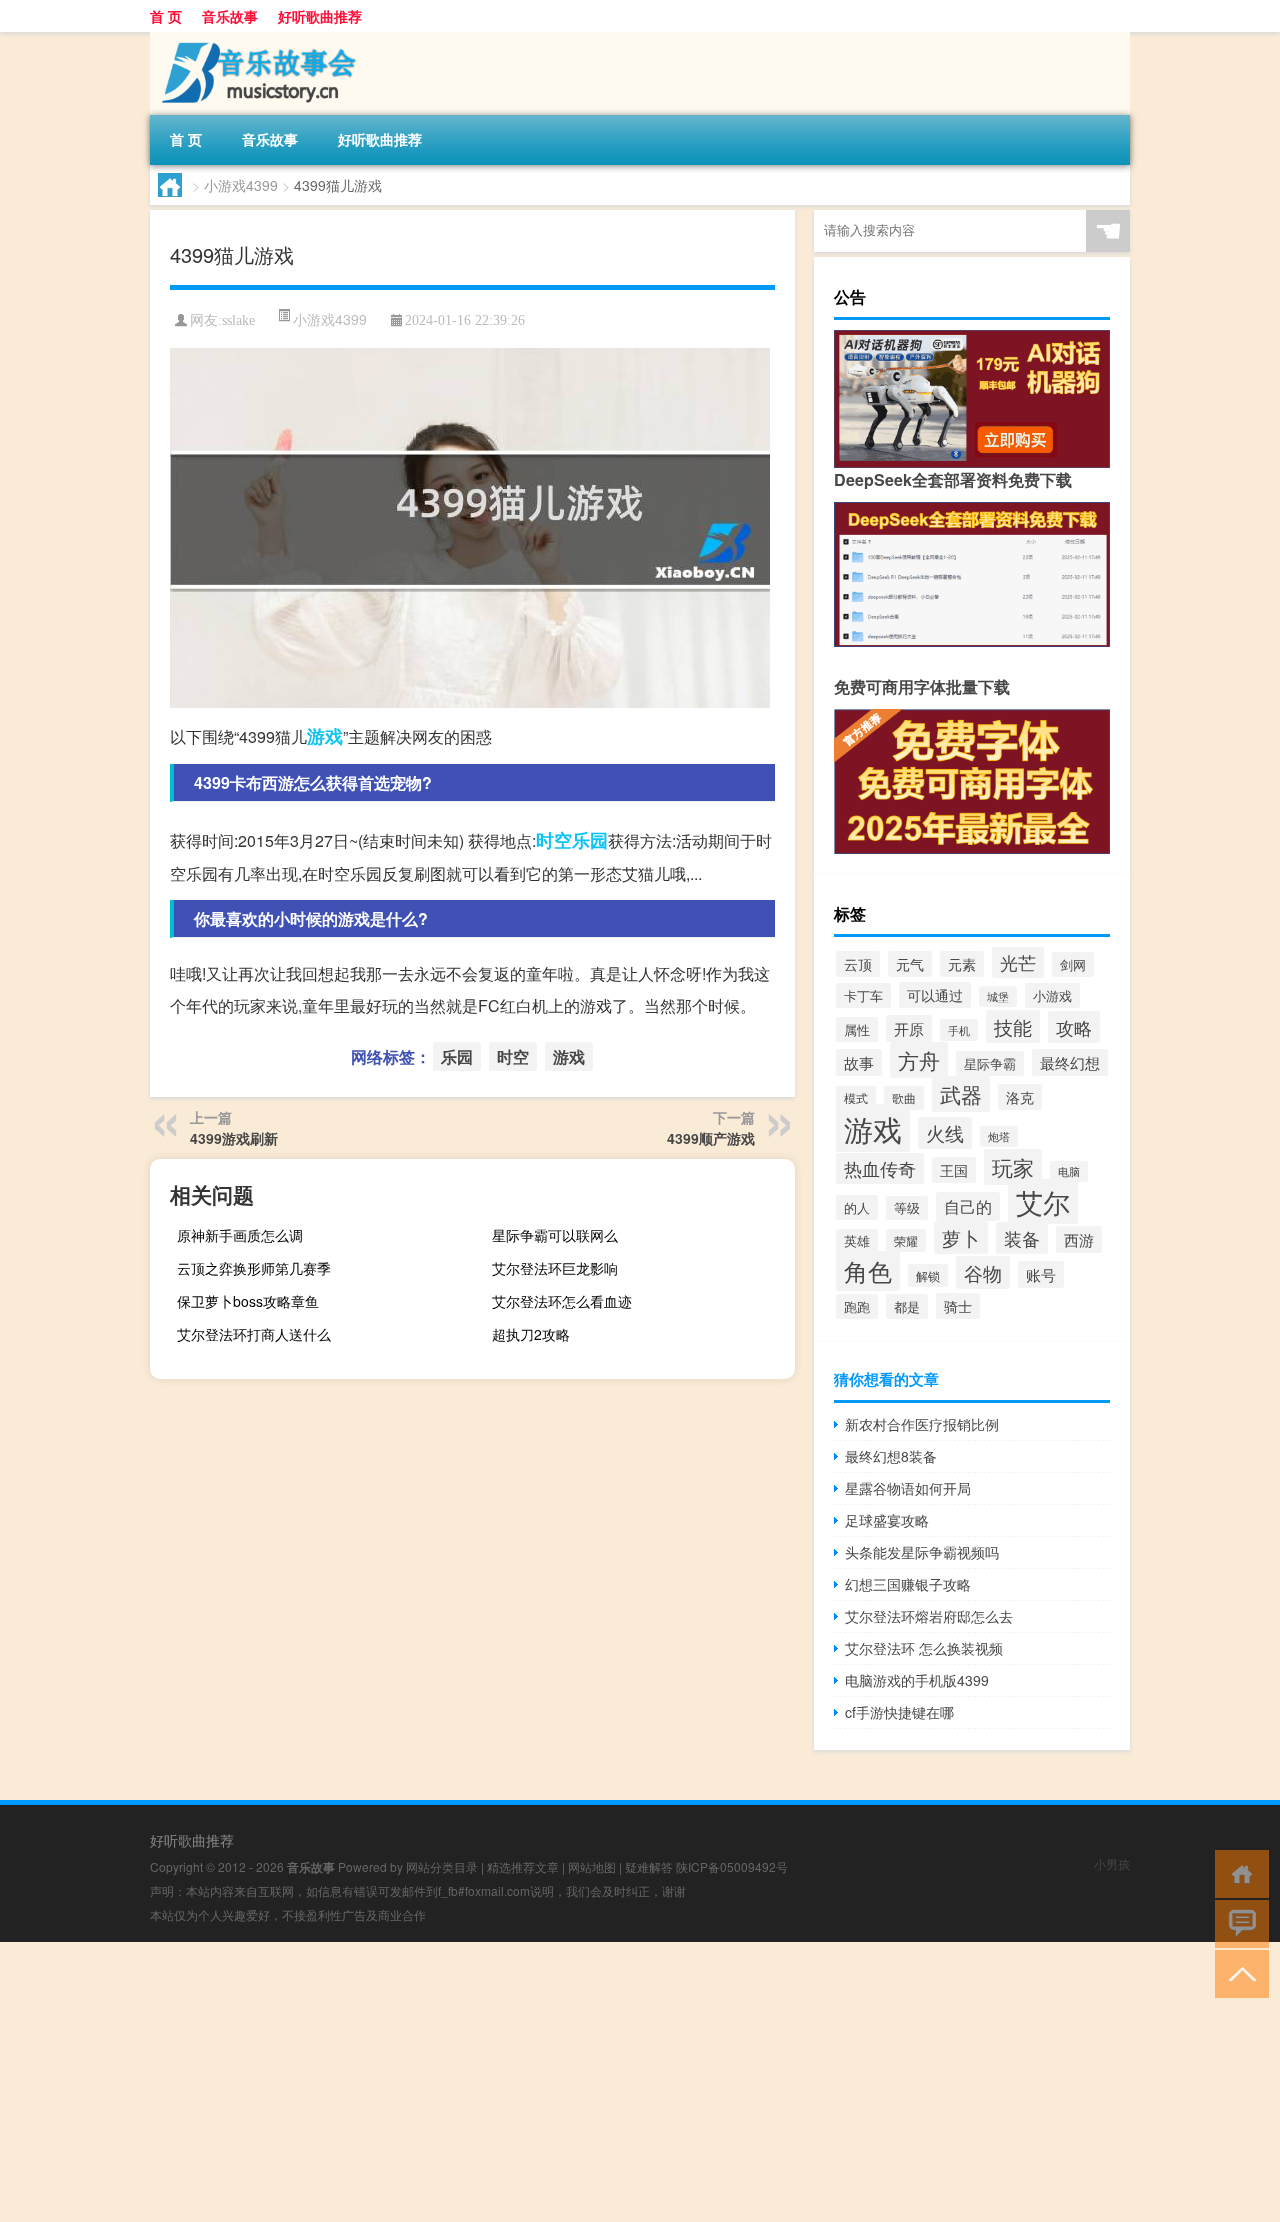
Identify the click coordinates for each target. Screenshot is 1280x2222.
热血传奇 (880, 1168)
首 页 (166, 16)
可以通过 (935, 995)
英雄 (857, 1241)
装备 (1022, 1238)
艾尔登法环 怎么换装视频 (924, 1648)
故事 (859, 1062)
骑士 (958, 1306)
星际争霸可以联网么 (555, 1235)
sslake (238, 320)
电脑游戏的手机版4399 (917, 1680)
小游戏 (1052, 995)
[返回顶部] (1237, 1972)
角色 (868, 1271)
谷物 (983, 1272)
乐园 (590, 840)
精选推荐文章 (523, 1866)
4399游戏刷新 (234, 1138)
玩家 (1013, 1167)
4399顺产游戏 (711, 1138)
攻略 (1074, 1027)
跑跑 (857, 1306)
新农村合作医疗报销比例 (922, 1424)
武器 (961, 1094)
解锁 (928, 1275)
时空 (554, 840)
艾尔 (1043, 1201)
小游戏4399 (241, 185)
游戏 (325, 736)
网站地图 (592, 1866)
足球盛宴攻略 (887, 1520)
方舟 (919, 1060)
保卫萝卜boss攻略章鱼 (248, 1301)
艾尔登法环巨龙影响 (555, 1268)
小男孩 (1112, 1863)
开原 (909, 1028)
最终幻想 (1070, 1062)
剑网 (1073, 964)
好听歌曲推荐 (320, 16)
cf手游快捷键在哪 (899, 1712)
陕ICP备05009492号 (732, 1866)
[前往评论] (1237, 1922)
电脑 (1069, 1171)
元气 (910, 964)
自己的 (968, 1206)
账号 (1041, 1274)
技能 (1013, 1026)
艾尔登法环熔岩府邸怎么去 (929, 1616)
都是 (907, 1306)
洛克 (1020, 1097)
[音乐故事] (255, 39)
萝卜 (961, 1237)
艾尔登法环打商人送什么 (254, 1334)
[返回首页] (1237, 1872)
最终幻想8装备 (891, 1456)
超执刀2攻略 (531, 1334)
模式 (856, 1097)
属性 (857, 1029)
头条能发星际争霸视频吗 (922, 1552)
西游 (1079, 1239)
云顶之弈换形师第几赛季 (254, 1268)
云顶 (858, 964)
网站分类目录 (442, 1866)
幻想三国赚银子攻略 (908, 1584)
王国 (954, 1170)
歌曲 (904, 1098)
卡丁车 (863, 995)
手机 (959, 1030)
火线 (945, 1133)
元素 (962, 964)
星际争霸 (990, 1063)
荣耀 (906, 1240)
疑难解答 (649, 1866)
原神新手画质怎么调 (240, 1235)
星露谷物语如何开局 (908, 1488)
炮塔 (999, 1136)
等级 (907, 1208)
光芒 (1018, 962)
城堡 (998, 996)
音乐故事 (230, 16)
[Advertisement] (600, 2082)
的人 (857, 1207)
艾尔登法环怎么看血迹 (562, 1301)
